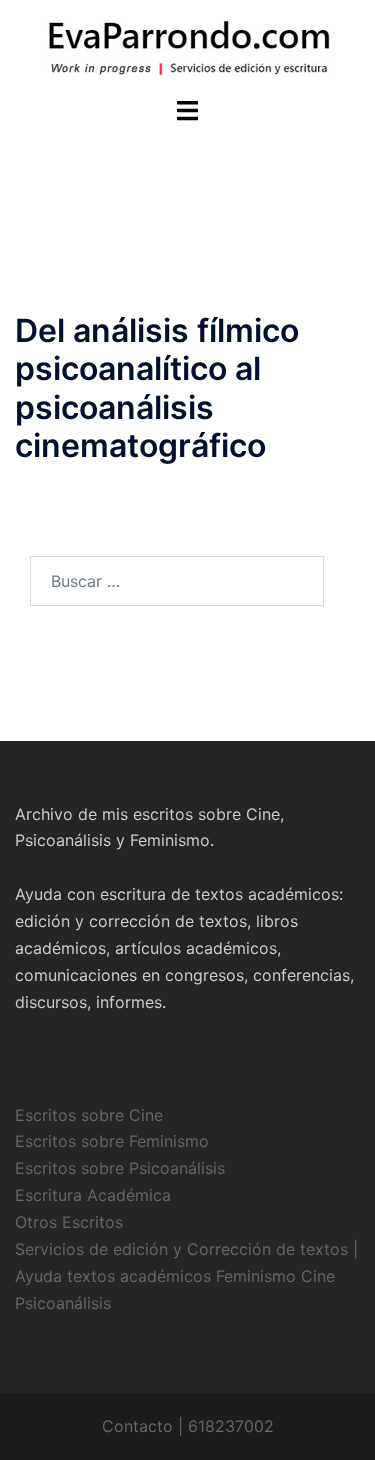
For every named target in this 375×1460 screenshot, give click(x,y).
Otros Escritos (69, 1222)
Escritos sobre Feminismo (112, 1141)
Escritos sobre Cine (89, 1115)
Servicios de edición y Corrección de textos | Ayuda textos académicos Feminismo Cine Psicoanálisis (186, 1276)
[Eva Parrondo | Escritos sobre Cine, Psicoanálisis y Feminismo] (188, 46)
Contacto (137, 1426)
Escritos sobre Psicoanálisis (120, 1168)
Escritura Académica (93, 1195)
